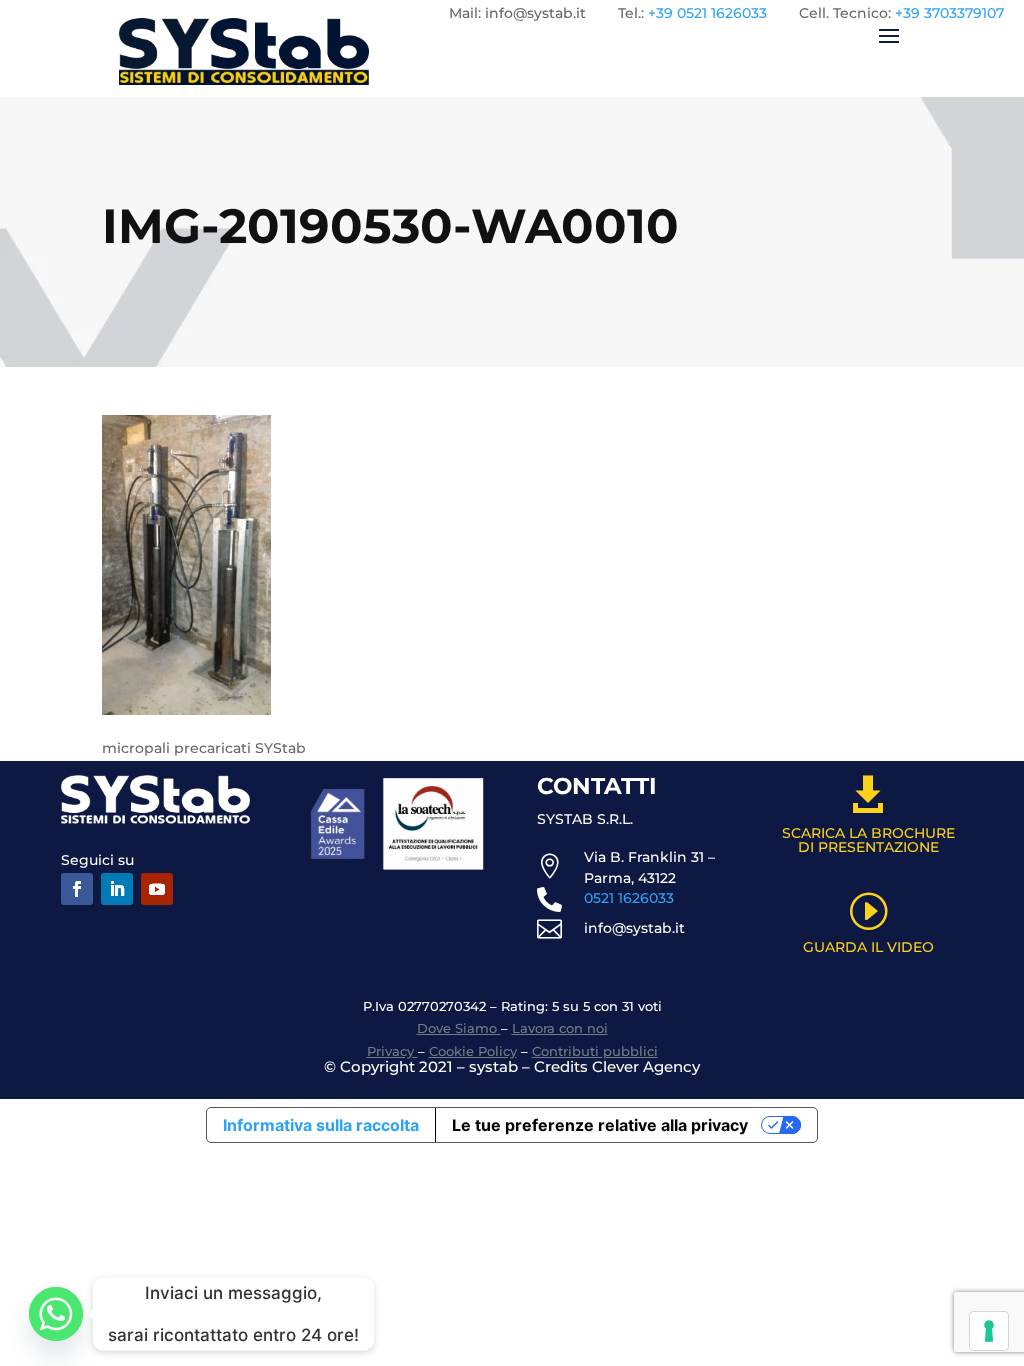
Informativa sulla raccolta (321, 1125)
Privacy (392, 1051)
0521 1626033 (629, 898)
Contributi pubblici (595, 1051)
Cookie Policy (473, 1051)
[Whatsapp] (56, 1314)
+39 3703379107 (949, 13)
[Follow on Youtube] (157, 889)
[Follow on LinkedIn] (117, 889)
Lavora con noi (560, 1028)
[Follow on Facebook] (77, 889)
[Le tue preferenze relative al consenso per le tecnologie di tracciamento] (989, 1331)
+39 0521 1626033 (707, 13)
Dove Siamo (459, 1028)
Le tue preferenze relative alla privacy (600, 1125)
